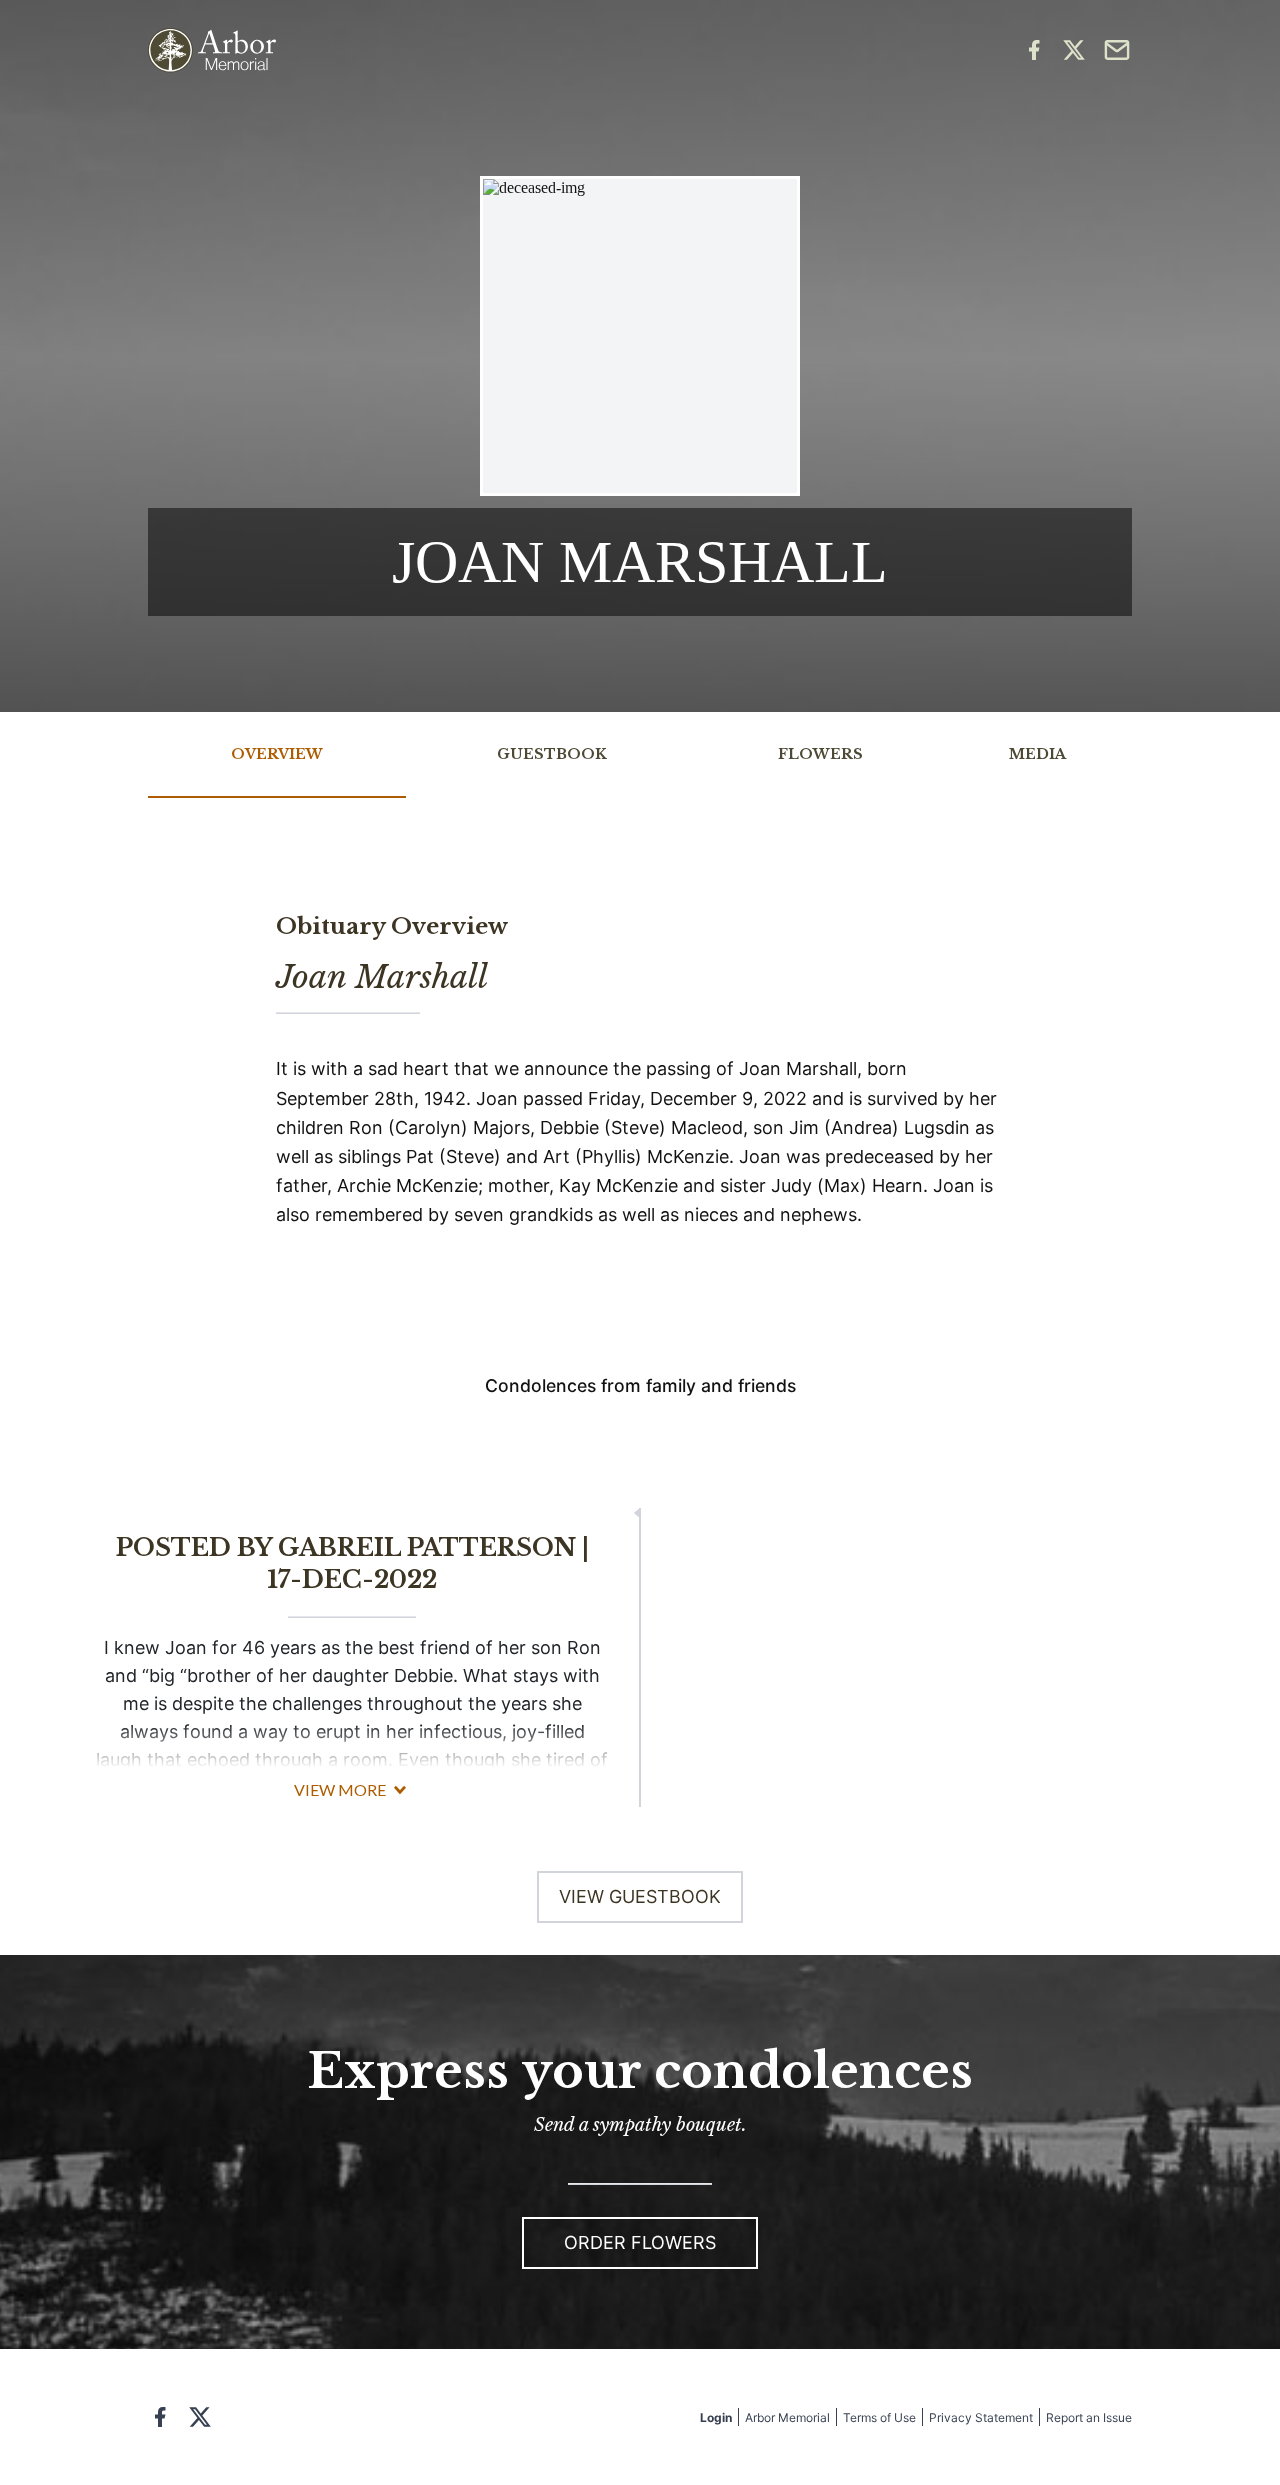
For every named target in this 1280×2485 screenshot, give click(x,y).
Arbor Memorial (787, 2417)
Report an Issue (1089, 2417)
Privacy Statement (981, 2417)
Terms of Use (879, 2417)
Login (716, 2417)
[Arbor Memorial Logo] (212, 50)
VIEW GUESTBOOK (640, 1896)
